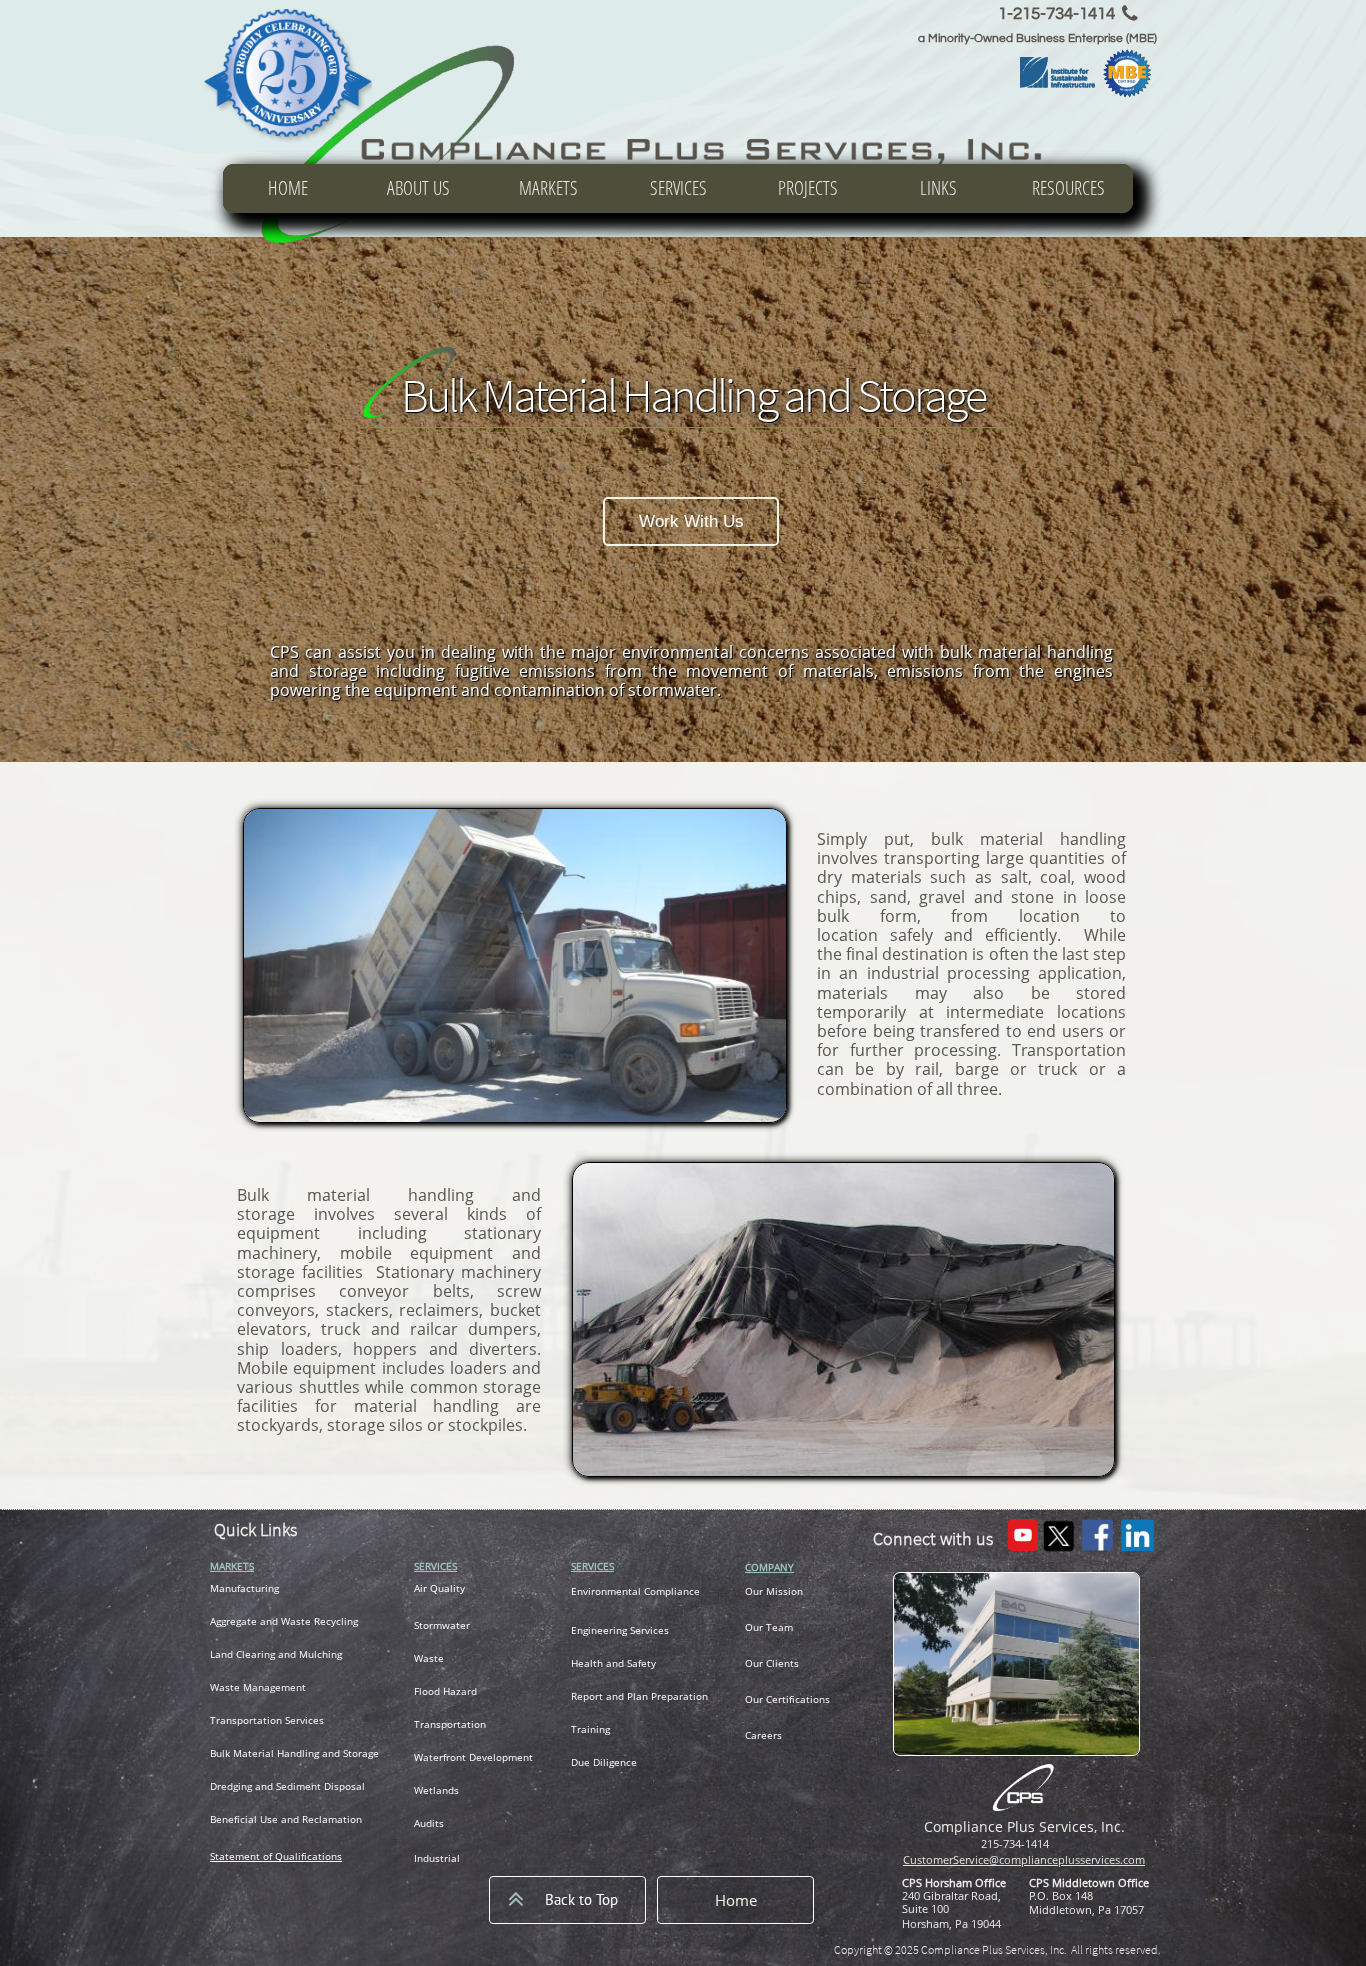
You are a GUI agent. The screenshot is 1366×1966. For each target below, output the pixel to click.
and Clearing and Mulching (278, 1654)
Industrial (437, 1858)
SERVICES (435, 1566)
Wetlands (436, 1790)
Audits (429, 1823)
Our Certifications (787, 1699)
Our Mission (774, 1591)
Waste (429, 1658)
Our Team (769, 1627)
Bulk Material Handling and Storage (294, 1753)
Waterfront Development (473, 1757)
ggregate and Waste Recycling (287, 1621)
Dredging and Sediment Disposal (287, 1786)
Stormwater (442, 1625)
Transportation (450, 1724)
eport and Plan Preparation (642, 1696)
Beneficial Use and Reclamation (286, 1819)
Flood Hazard (445, 1691)
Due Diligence (604, 1762)
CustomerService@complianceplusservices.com (1024, 1859)
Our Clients (772, 1663)
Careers (763, 1735)
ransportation (249, 1720)
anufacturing (249, 1588)
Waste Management (258, 1687)
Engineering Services (620, 1630)
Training (590, 1729)
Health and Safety (613, 1663)
